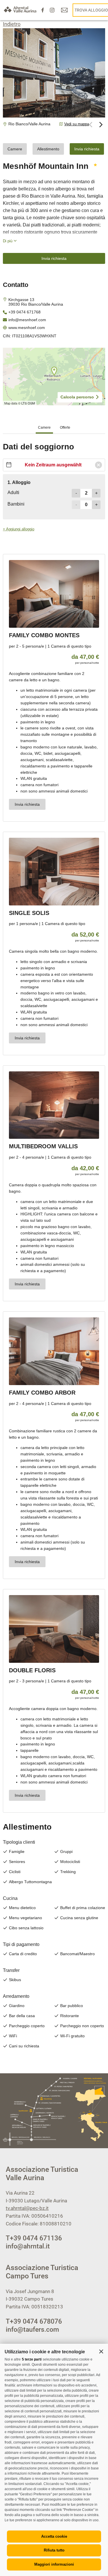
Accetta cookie (54, 2536)
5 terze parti (32, 2359)
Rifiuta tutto (54, 2550)
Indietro (12, 24)
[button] (101, 2351)
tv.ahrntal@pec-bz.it (27, 2208)
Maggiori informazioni (54, 2564)
